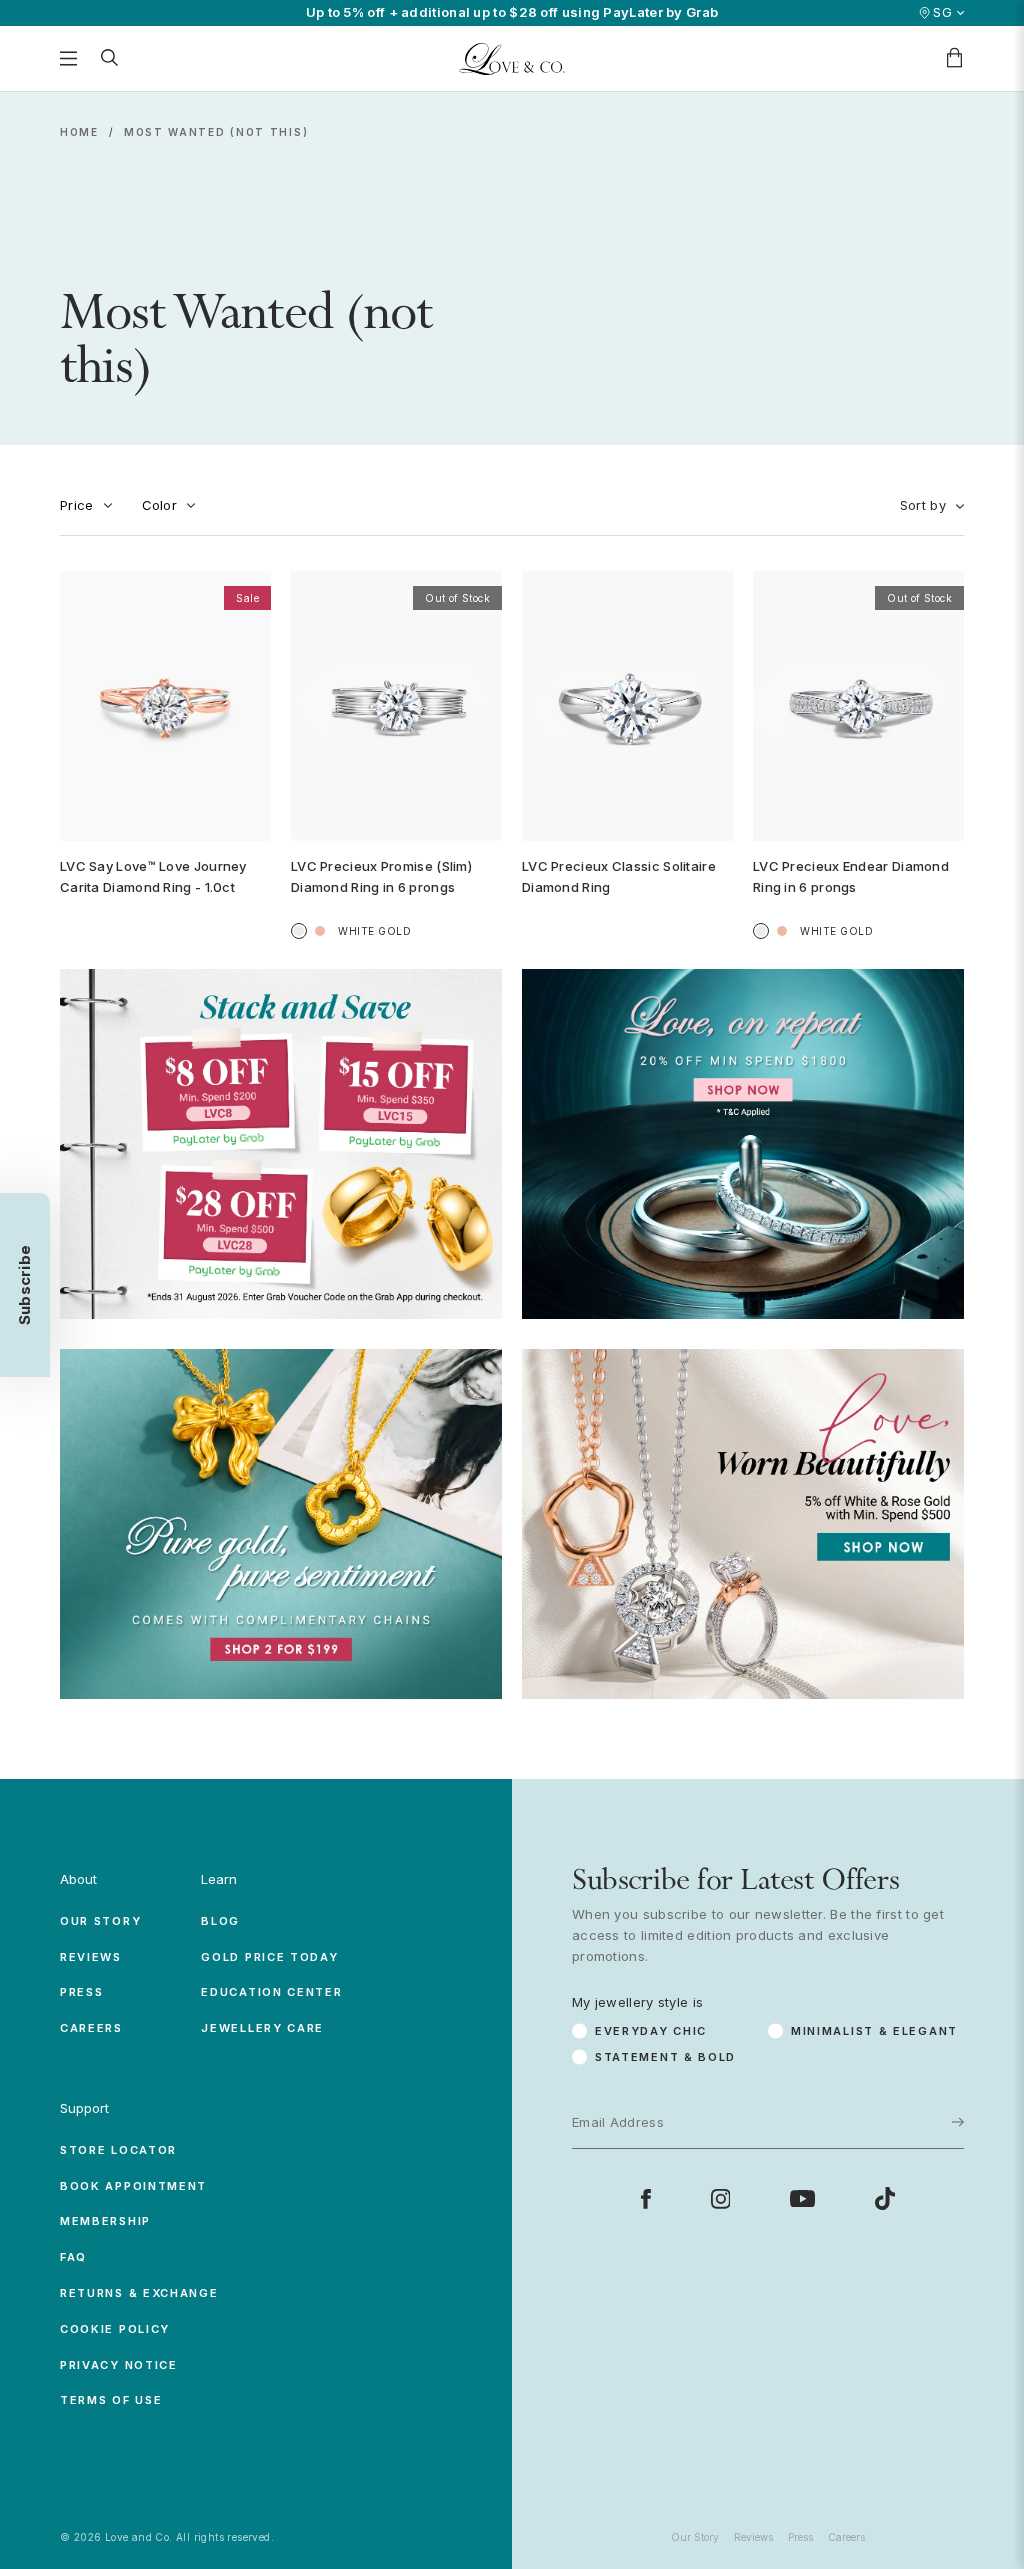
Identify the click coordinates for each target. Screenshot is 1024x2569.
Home (79, 132)
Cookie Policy (115, 2329)
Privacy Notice (119, 2365)
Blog (220, 1921)
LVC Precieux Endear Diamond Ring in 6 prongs (851, 876)
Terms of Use (111, 2400)
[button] (25, 1285)
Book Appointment (133, 2186)
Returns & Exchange (139, 2293)
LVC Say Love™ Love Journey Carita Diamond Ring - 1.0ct (153, 876)
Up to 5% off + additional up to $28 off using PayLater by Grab (512, 12)
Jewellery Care (262, 2028)
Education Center (271, 1992)
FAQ (73, 2257)
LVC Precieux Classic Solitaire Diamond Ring (619, 876)
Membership (105, 2221)
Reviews (91, 1957)
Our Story (100, 1921)
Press (82, 1992)
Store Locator (118, 2150)
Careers (91, 2028)
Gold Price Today (269, 1957)
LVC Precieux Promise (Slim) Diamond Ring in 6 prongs (381, 876)
